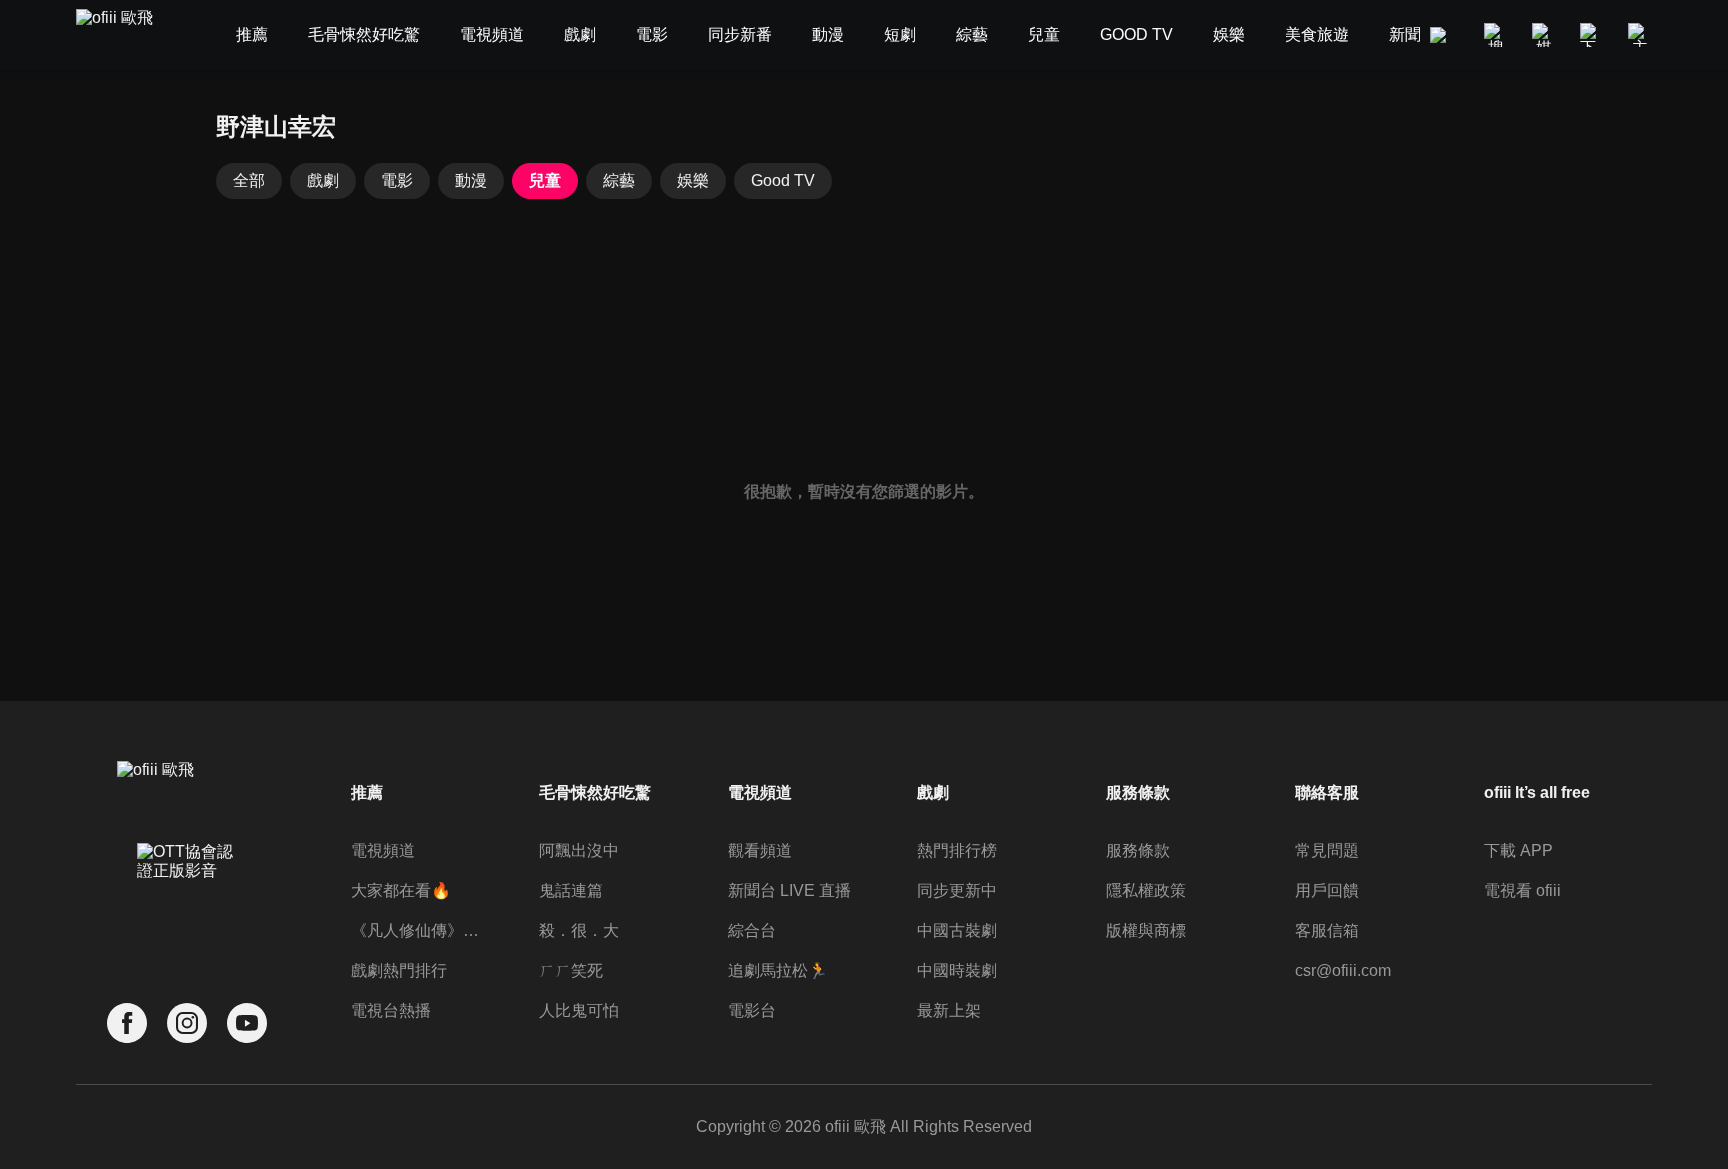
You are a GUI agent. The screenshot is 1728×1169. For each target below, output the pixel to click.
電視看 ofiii (1522, 890)
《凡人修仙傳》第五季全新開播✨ (419, 930)
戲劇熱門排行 (399, 970)
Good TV (783, 180)
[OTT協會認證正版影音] (187, 905)
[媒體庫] (1544, 35)
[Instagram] (187, 1023)
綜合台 (752, 930)
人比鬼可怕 (579, 1010)
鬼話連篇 (571, 890)
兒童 (545, 180)
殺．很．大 (579, 930)
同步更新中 (957, 890)
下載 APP (1518, 850)
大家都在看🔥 (401, 890)
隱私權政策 (1146, 890)
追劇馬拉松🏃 (778, 970)
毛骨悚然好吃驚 (595, 792)
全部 (249, 180)
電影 (397, 180)
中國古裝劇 (957, 930)
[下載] (1592, 35)
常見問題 (1327, 850)
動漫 (471, 180)
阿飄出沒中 (579, 850)
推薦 (367, 792)
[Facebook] (127, 1023)
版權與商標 (1146, 930)
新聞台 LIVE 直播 (789, 890)
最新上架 (949, 1010)
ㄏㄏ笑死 (571, 970)
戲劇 (323, 180)
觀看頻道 (760, 850)
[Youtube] (247, 1023)
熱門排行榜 (957, 850)
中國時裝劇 (957, 970)
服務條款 (1138, 850)
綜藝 (619, 180)
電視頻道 (383, 850)
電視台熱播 (391, 1010)
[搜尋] (1496, 35)
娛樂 (693, 180)
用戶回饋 (1327, 890)
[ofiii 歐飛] (126, 35)
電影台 (752, 1010)
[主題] (1640, 35)
